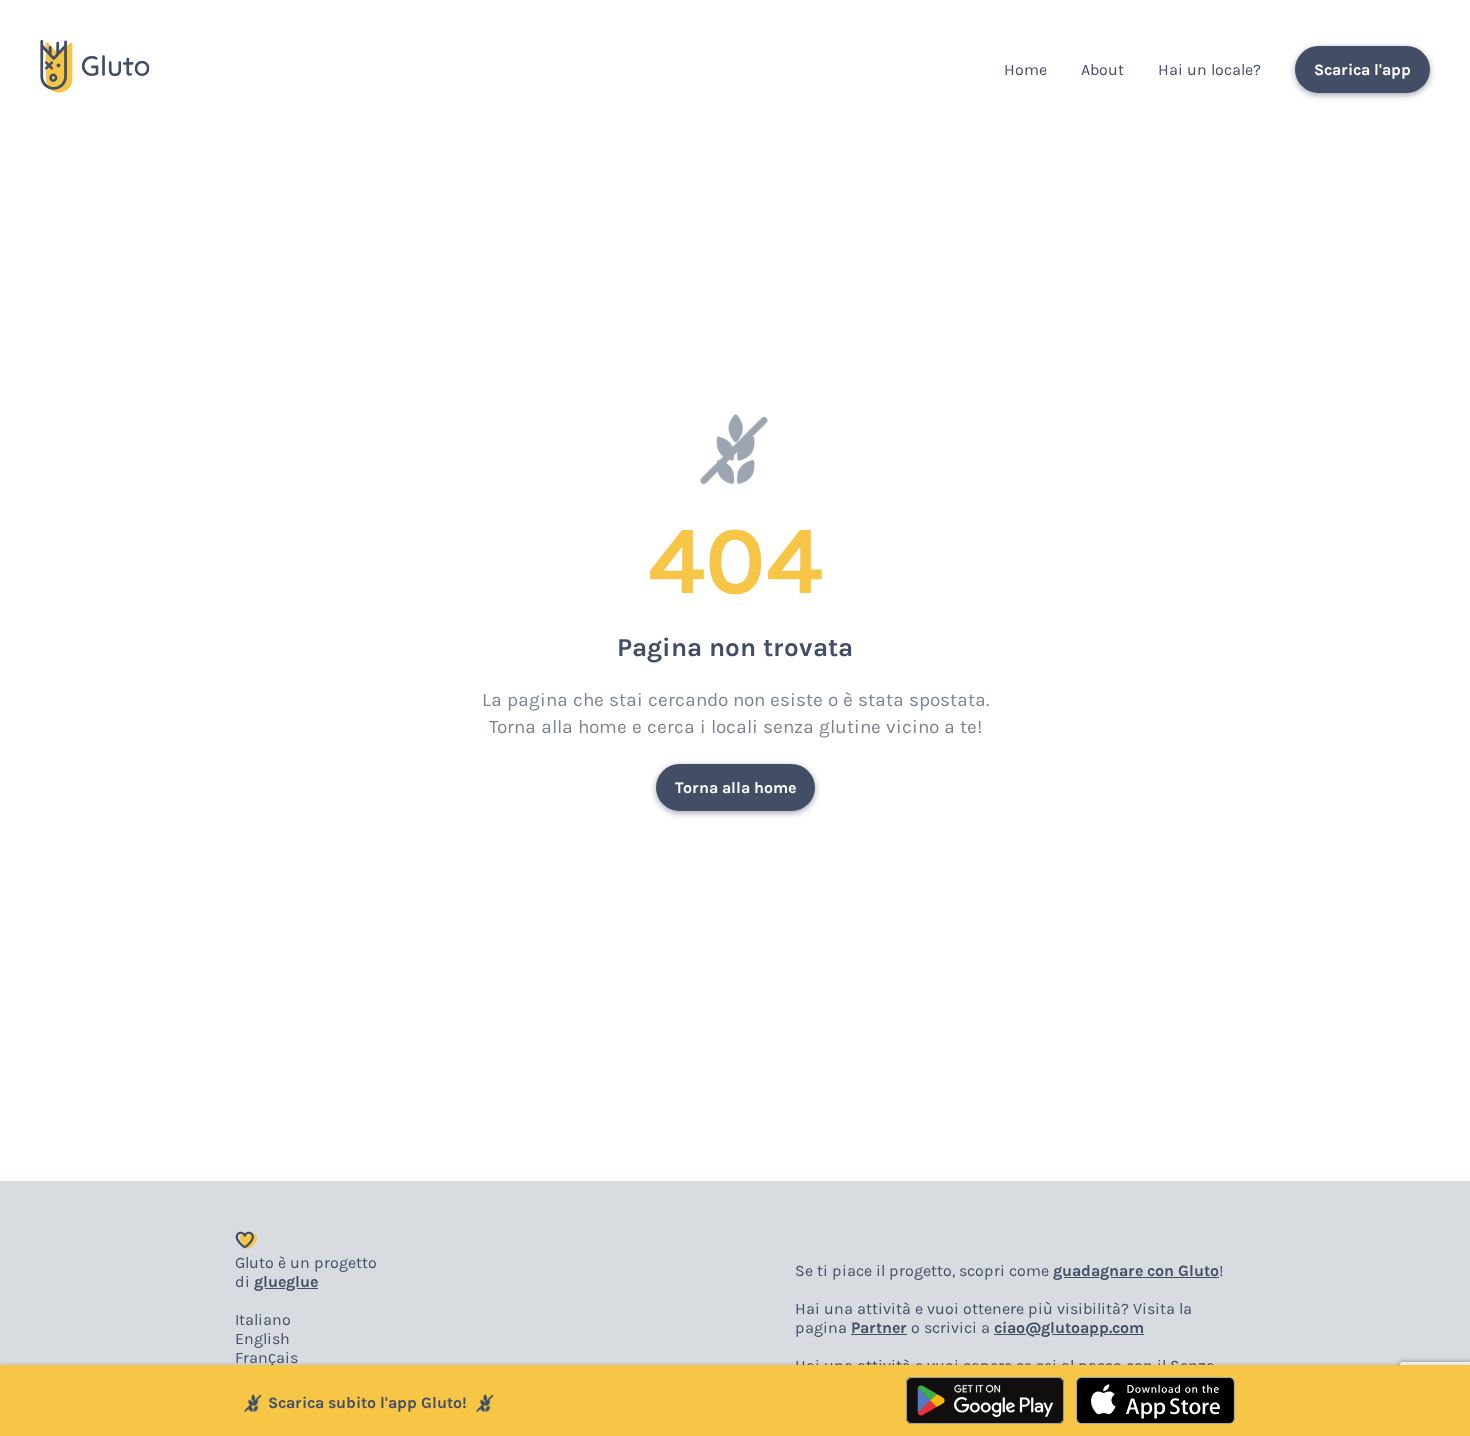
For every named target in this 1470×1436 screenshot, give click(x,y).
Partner (879, 1327)
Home (1025, 69)
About (1102, 69)
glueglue (286, 1281)
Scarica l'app (1362, 69)
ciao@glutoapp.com (1069, 1327)
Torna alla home (735, 787)
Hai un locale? (1209, 69)
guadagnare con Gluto (1136, 1270)
